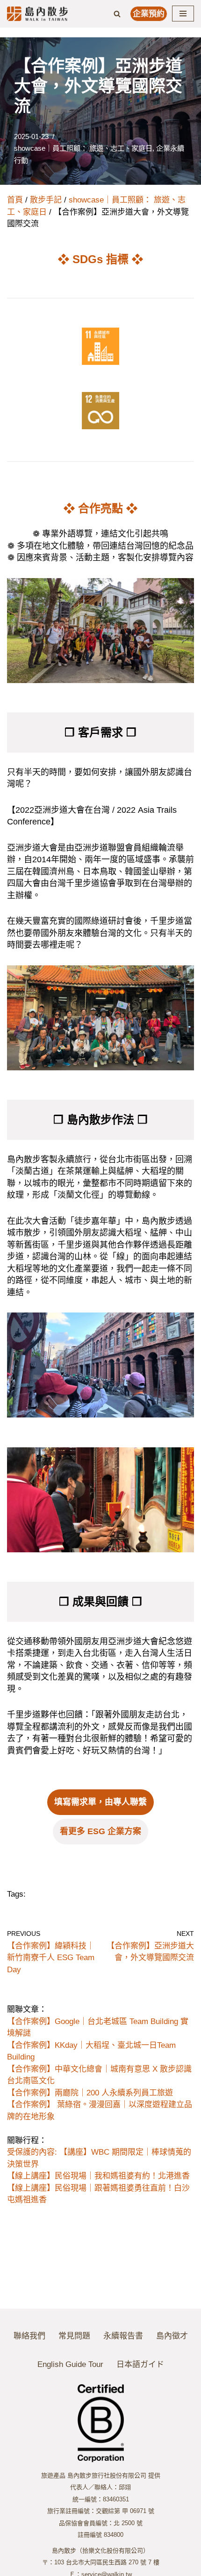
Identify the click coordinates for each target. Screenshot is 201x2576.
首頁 (15, 200)
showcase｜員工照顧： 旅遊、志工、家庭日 (83, 148)
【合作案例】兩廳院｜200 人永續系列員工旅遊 (90, 2093)
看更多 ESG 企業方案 (100, 1831)
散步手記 (46, 200)
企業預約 (149, 14)
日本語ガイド (140, 2364)
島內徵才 (172, 2336)
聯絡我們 (29, 2336)
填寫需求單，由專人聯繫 (100, 1802)
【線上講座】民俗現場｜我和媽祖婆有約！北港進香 (98, 2176)
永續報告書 (123, 2336)
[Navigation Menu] (183, 14)
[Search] (117, 14)
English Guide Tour (70, 2364)
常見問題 (74, 2336)
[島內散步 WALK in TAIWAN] (37, 14)
